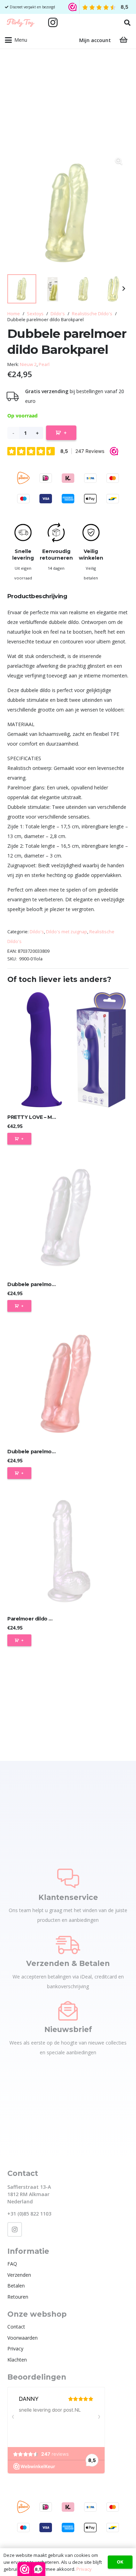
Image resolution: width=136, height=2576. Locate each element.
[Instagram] (53, 23)
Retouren (18, 2297)
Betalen (16, 2286)
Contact (16, 2327)
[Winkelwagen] (123, 40)
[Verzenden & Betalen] (68, 1944)
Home (14, 314)
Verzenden (19, 2275)
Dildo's (58, 314)
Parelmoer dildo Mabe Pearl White (51, 1619)
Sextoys (35, 314)
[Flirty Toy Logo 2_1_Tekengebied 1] (21, 23)
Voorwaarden (22, 2338)
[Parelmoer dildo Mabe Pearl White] (68, 1551)
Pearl (44, 364)
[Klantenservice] (68, 1878)
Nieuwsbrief (68, 2029)
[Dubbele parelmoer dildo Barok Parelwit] (68, 1217)
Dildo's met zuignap (67, 932)
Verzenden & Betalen (68, 1963)
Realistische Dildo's (92, 314)
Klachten (17, 2360)
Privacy (15, 2349)
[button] (127, 23)
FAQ (12, 2264)
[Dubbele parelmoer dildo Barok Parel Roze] (68, 1384)
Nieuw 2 (28, 364)
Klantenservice (68, 1897)
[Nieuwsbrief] (68, 2011)
